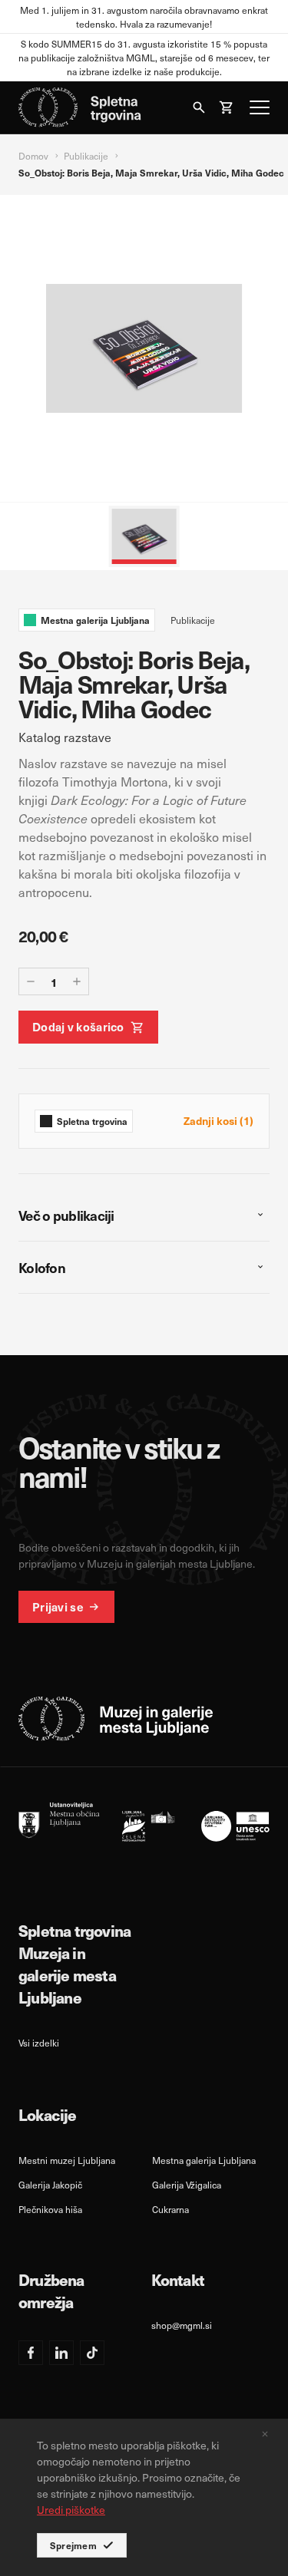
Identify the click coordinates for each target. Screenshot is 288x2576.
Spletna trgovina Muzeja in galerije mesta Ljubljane (74, 1964)
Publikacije (86, 156)
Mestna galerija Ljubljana (204, 2160)
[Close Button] (265, 2434)
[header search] (199, 107)
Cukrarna (170, 2209)
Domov (33, 156)
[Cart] (227, 107)
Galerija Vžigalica (187, 2185)
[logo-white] (116, 1719)
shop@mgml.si (182, 2325)
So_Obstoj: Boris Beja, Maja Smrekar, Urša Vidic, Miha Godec (151, 173)
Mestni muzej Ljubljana (67, 2160)
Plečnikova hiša (50, 2209)
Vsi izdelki (39, 2043)
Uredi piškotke (71, 2510)
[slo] (144, 1822)
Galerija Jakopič (50, 2185)
